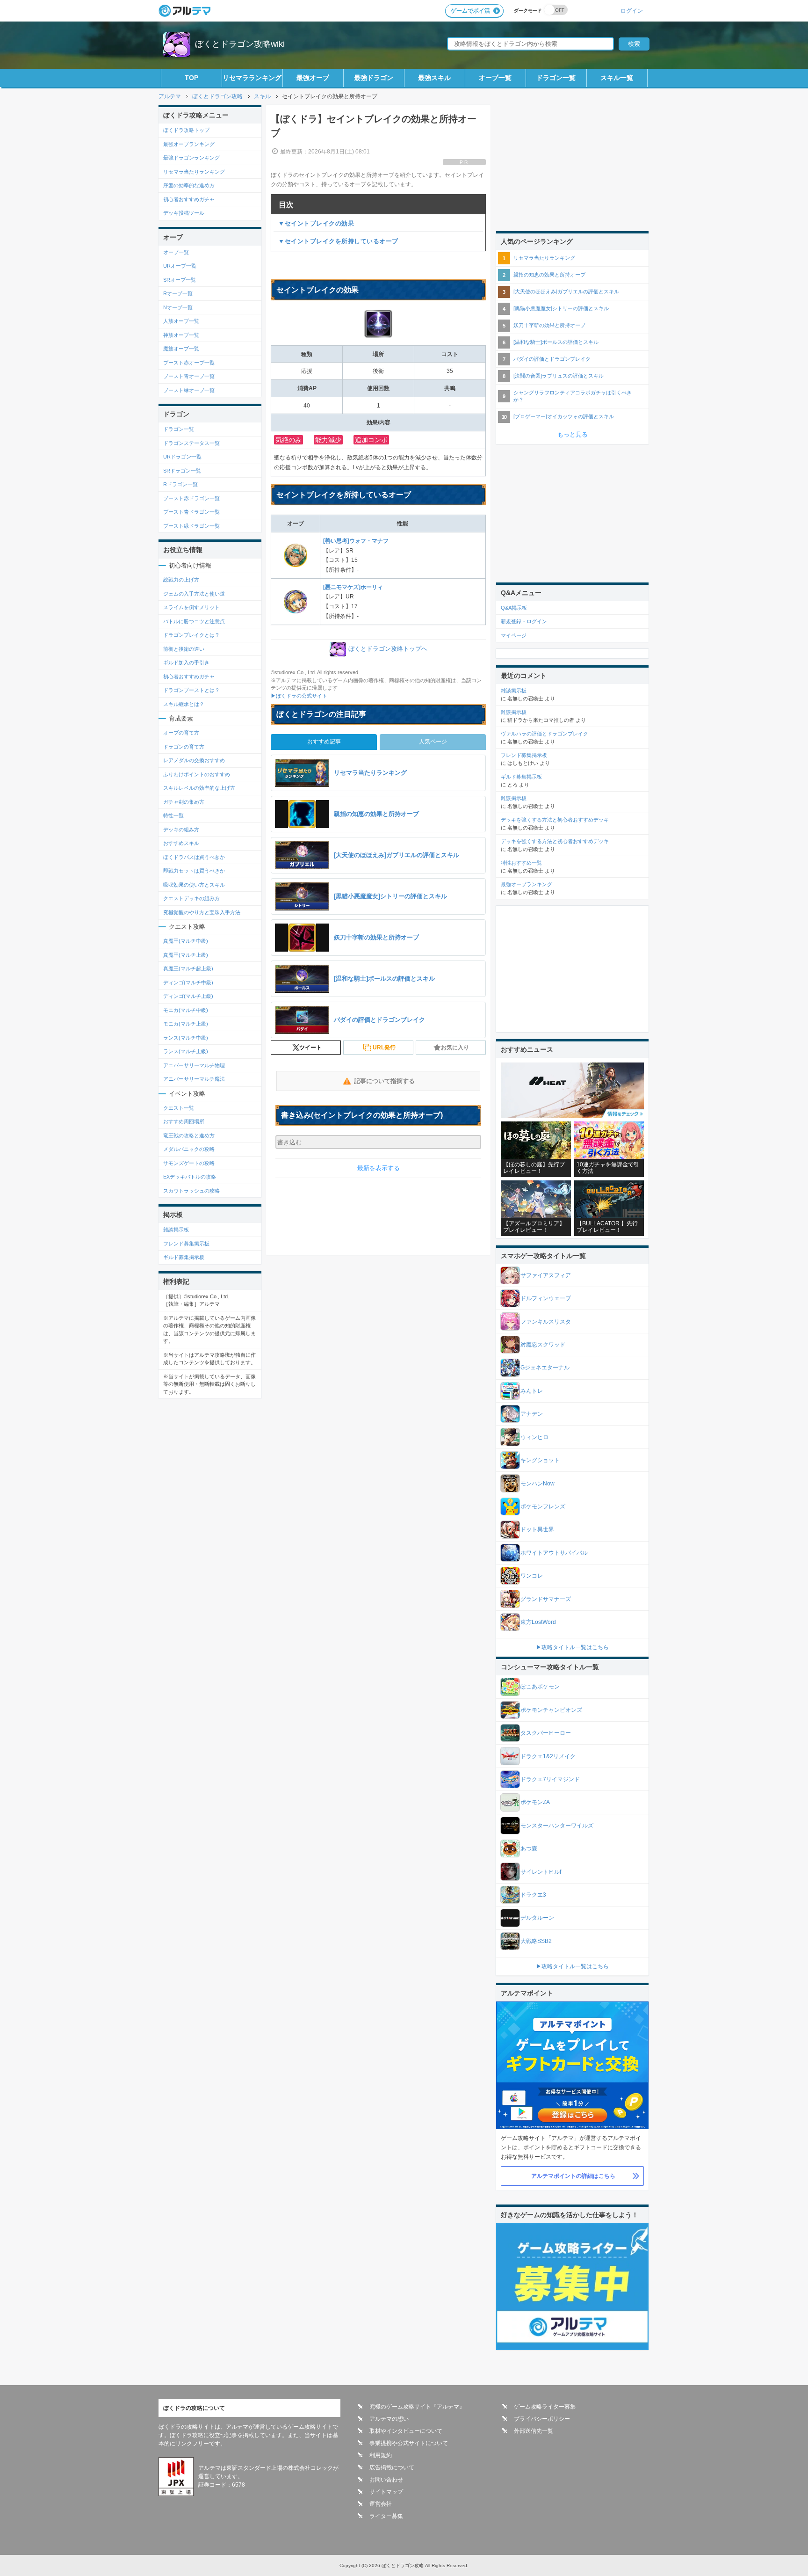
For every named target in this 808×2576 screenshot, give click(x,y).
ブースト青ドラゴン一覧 (191, 512)
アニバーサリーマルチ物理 (194, 1065)
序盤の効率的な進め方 (189, 185)
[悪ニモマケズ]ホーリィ (353, 587)
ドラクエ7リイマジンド (550, 1779)
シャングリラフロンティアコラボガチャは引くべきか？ (573, 396)
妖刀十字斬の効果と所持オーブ (549, 325)
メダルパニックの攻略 (189, 1149)
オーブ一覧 (495, 78)
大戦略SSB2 (536, 1941)
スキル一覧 (617, 78)
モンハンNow (537, 1484)
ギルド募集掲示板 (184, 1257)
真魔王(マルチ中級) (186, 941)
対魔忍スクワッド (543, 1345)
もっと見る (573, 434)
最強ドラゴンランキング (191, 158)
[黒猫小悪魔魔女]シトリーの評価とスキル (561, 308)
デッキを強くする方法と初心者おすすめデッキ (555, 820)
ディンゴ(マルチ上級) (188, 996)
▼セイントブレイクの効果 (316, 223)
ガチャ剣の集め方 (184, 802)
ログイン (632, 11)
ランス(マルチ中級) (186, 1038)
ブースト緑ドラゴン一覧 (191, 526)
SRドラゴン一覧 (182, 471)
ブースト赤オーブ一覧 (189, 363)
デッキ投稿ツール (184, 213)
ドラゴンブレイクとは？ (191, 635)
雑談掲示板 (176, 1230)
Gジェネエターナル (545, 1368)
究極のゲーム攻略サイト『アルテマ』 (417, 2407)
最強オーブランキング (189, 144)
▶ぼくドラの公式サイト (299, 696)
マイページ (514, 635)
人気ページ (433, 742)
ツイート (310, 1048)
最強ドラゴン (374, 78)
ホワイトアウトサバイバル (554, 1553)
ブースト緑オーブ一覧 (189, 390)
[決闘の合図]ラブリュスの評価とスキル (559, 376)
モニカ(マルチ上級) (186, 1024)
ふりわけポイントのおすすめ (197, 774)
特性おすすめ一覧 (521, 863)
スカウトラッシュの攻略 (191, 1191)
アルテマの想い (389, 2419)
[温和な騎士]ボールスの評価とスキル (556, 342)
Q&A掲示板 (514, 608)
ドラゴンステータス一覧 (191, 443)
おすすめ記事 (324, 742)
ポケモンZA (535, 1802)
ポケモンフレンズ (543, 1506)
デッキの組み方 (181, 830)
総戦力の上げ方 (181, 580)
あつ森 (529, 1848)
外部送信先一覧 (534, 2431)
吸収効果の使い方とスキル (194, 885)
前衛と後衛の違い (184, 649)
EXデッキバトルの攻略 (190, 1177)
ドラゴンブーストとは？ (191, 690)
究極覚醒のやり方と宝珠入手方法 (202, 912)
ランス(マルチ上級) (186, 1051)
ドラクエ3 (533, 1895)
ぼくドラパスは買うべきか (194, 857)
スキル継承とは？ (184, 704)
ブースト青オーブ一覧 (189, 376)
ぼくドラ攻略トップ (186, 130)
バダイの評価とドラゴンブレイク (552, 359)
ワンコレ (532, 1576)
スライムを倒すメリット (191, 607)
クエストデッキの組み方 (191, 898)
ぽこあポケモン (540, 1687)
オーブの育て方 (181, 733)
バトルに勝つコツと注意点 (194, 621)
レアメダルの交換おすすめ (194, 760)
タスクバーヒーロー (546, 1733)
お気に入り (455, 1048)
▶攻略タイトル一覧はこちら (572, 1647)
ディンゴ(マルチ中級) (188, 982)
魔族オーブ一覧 (181, 349)
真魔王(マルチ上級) (186, 955)
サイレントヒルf (541, 1872)
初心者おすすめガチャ (189, 199)
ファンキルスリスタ (546, 1322)
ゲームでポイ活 (470, 11)
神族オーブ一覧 (181, 335)
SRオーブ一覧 (180, 280)
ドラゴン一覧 (556, 78)
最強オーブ (313, 78)
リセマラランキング (252, 78)
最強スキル (434, 78)
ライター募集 (386, 2516)
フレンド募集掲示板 (186, 1244)
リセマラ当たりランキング (194, 172)
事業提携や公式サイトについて (409, 2443)
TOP (191, 78)
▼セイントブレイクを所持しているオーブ (338, 241)
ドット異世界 (537, 1529)
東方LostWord (538, 1622)
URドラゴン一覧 (182, 457)
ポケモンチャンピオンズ (551, 1710)
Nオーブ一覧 (178, 307)
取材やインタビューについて (406, 2431)
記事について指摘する (384, 1081)
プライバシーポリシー (542, 2419)
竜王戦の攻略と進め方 (189, 1135)
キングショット (540, 1460)
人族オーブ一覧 (181, 321)
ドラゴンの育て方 (184, 747)
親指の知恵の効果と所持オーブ (549, 275)
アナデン (532, 1414)
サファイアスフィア (546, 1275)
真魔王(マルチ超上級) (188, 968)
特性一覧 (173, 815)
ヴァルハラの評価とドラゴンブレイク (545, 734)
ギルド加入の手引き (186, 662)
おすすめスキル (181, 843)
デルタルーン (537, 1918)
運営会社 (381, 2504)
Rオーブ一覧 (178, 293)
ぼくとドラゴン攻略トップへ (388, 649)
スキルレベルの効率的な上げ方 (199, 788)
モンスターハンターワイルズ (557, 1826)
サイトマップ (386, 2492)
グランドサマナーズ (546, 1599)
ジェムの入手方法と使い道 (194, 594)
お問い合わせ (386, 2480)
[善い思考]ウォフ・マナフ (356, 541)
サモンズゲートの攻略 (189, 1163)
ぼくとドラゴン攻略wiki (240, 44)
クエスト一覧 (179, 1108)
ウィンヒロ (534, 1437)
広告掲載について (392, 2467)
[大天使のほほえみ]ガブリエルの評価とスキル (566, 291)
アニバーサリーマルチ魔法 (194, 1079)
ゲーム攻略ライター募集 (545, 2407)
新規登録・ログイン (524, 621)
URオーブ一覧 (180, 266)
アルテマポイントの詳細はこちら (573, 2176)
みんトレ (532, 1391)
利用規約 (381, 2455)
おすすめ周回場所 (184, 1121)
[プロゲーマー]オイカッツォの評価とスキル (564, 416)
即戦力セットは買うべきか (194, 871)
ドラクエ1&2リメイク (548, 1756)
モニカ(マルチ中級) (186, 1010)
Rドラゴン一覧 (180, 484)
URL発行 (384, 1048)
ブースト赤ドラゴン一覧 (191, 498)
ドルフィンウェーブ (546, 1298)
